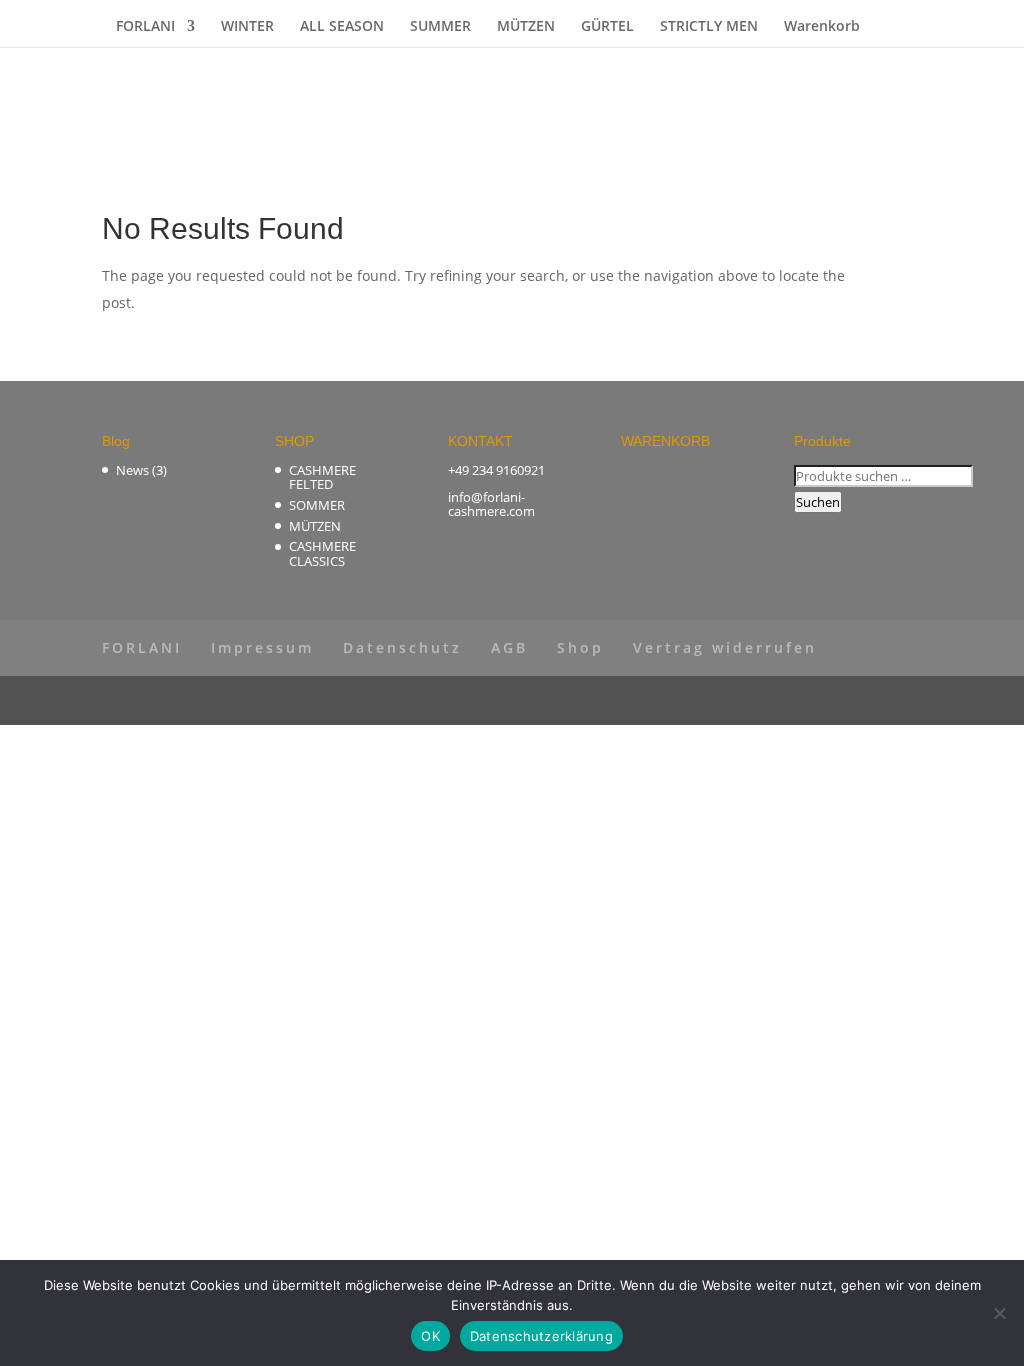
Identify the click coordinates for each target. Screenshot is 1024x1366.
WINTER (247, 27)
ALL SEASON (342, 27)
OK (430, 1336)
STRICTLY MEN (709, 27)
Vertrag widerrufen (725, 647)
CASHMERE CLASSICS (322, 553)
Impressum (262, 647)
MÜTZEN (526, 27)
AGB (509, 647)
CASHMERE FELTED (322, 477)
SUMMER (440, 27)
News (132, 470)
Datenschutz (402, 647)
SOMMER (317, 505)
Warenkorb (822, 27)
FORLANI (145, 27)
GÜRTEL (607, 27)
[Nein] (999, 1313)
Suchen (818, 502)
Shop (580, 647)
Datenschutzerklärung (541, 1336)
